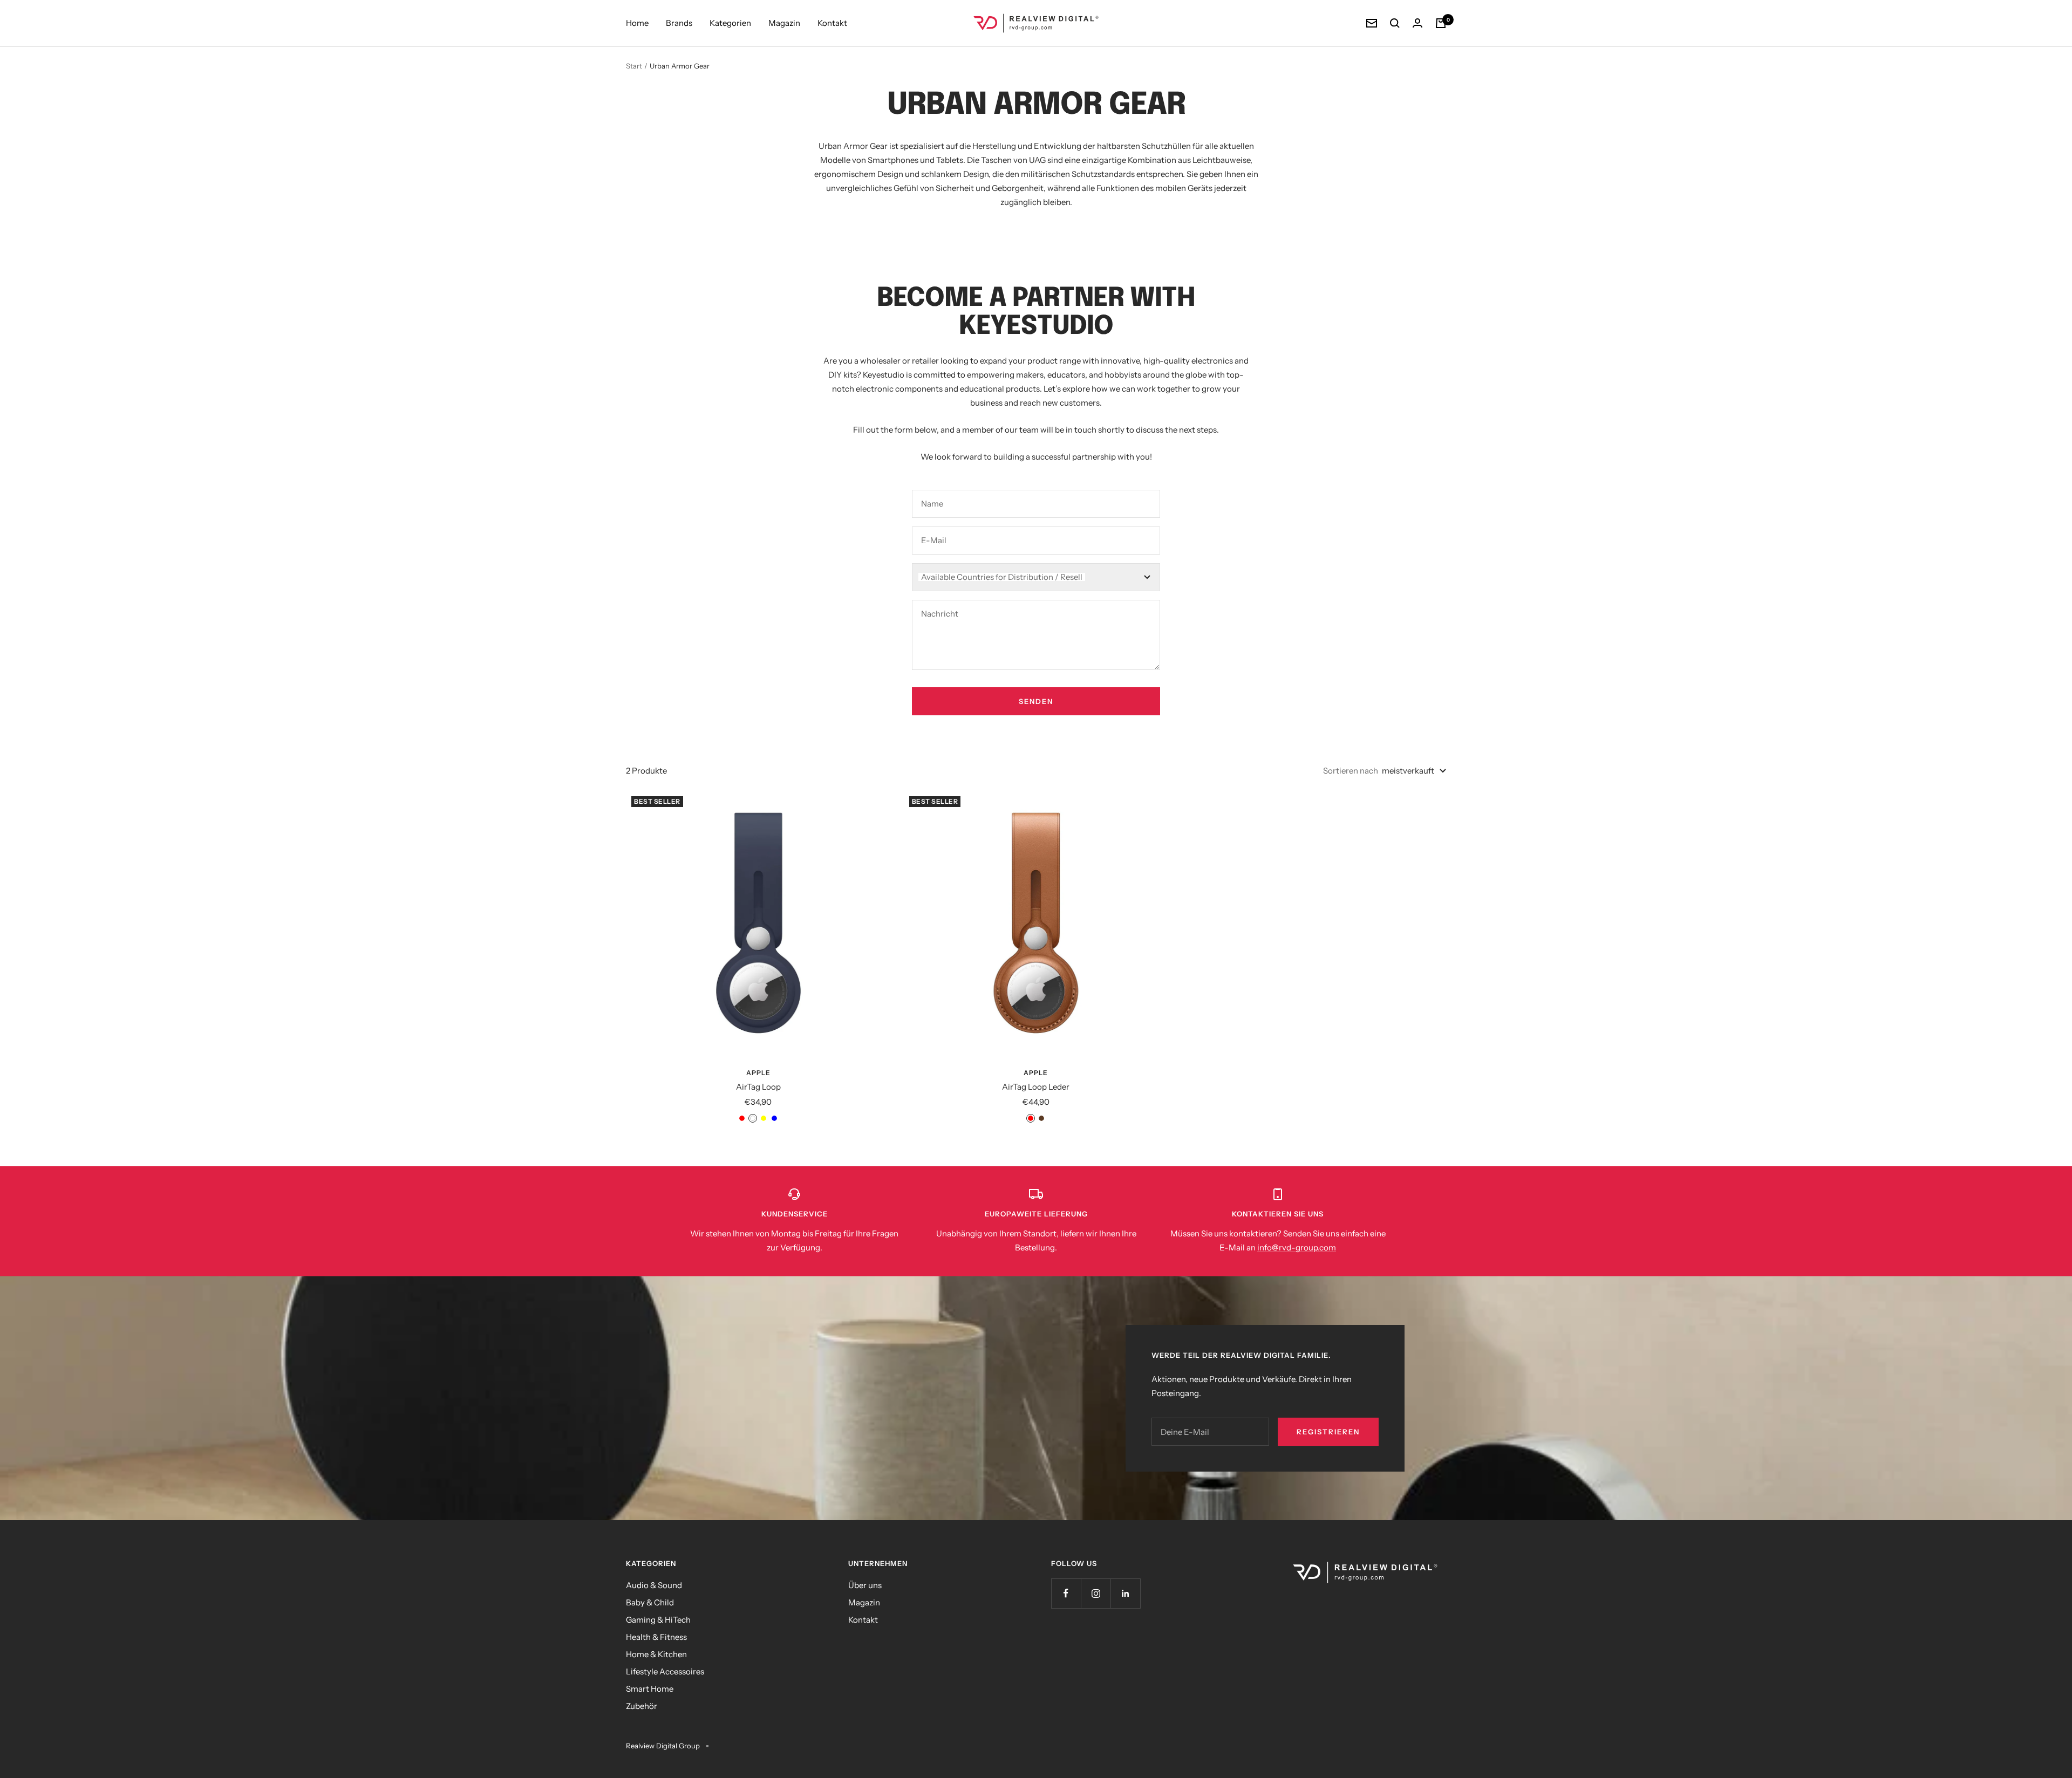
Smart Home (650, 1689)
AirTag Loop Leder (1036, 1087)
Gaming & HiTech (658, 1620)
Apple (758, 1073)
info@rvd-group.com (1297, 1247)
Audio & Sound (654, 1585)
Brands (679, 23)
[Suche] (1395, 23)
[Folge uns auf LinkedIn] (1125, 1593)
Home (637, 23)
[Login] (1417, 23)
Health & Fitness (656, 1637)
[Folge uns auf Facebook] (1066, 1593)
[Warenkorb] (1441, 23)
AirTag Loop (758, 1087)
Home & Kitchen (656, 1654)
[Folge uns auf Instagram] (1096, 1593)
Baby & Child (650, 1602)
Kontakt (832, 23)
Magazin (784, 23)
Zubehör (642, 1706)
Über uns (865, 1585)
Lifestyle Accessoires (665, 1671)
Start (634, 66)
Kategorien (730, 23)
